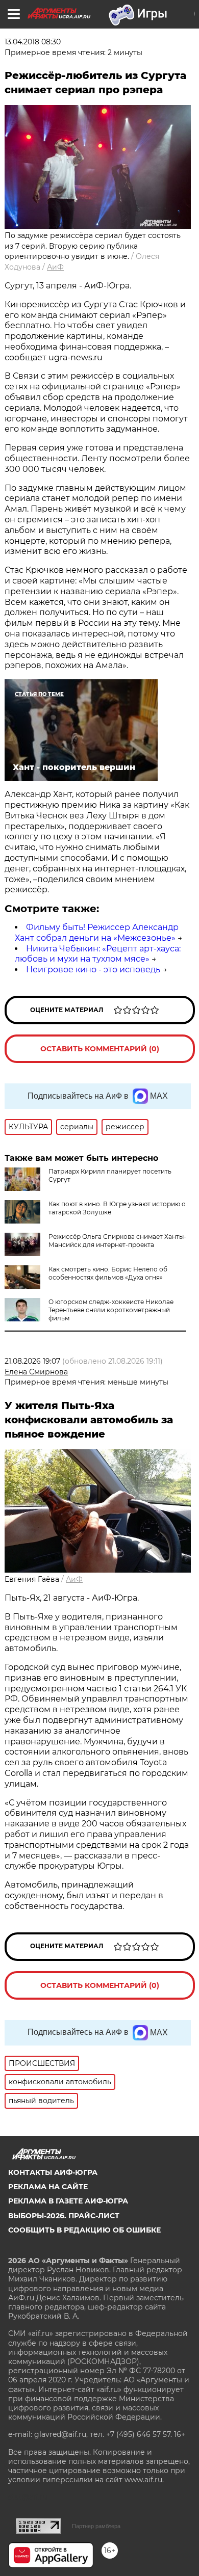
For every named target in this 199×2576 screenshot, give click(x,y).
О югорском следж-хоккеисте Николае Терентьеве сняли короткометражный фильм (111, 1310)
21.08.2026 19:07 (32, 1361)
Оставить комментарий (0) (100, 1049)
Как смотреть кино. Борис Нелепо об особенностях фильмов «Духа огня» (108, 1273)
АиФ (55, 267)
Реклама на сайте (48, 2187)
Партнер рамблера (96, 2526)
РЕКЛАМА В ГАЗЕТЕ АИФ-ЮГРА (68, 2201)
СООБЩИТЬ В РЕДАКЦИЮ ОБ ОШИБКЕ (84, 2230)
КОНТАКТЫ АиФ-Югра (53, 2172)
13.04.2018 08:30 (33, 42)
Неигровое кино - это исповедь (93, 970)
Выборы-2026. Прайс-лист (64, 2216)
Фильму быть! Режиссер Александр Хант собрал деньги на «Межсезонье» (97, 933)
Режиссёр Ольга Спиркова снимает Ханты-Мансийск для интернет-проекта (117, 1241)
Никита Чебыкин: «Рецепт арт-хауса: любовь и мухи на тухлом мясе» (98, 954)
